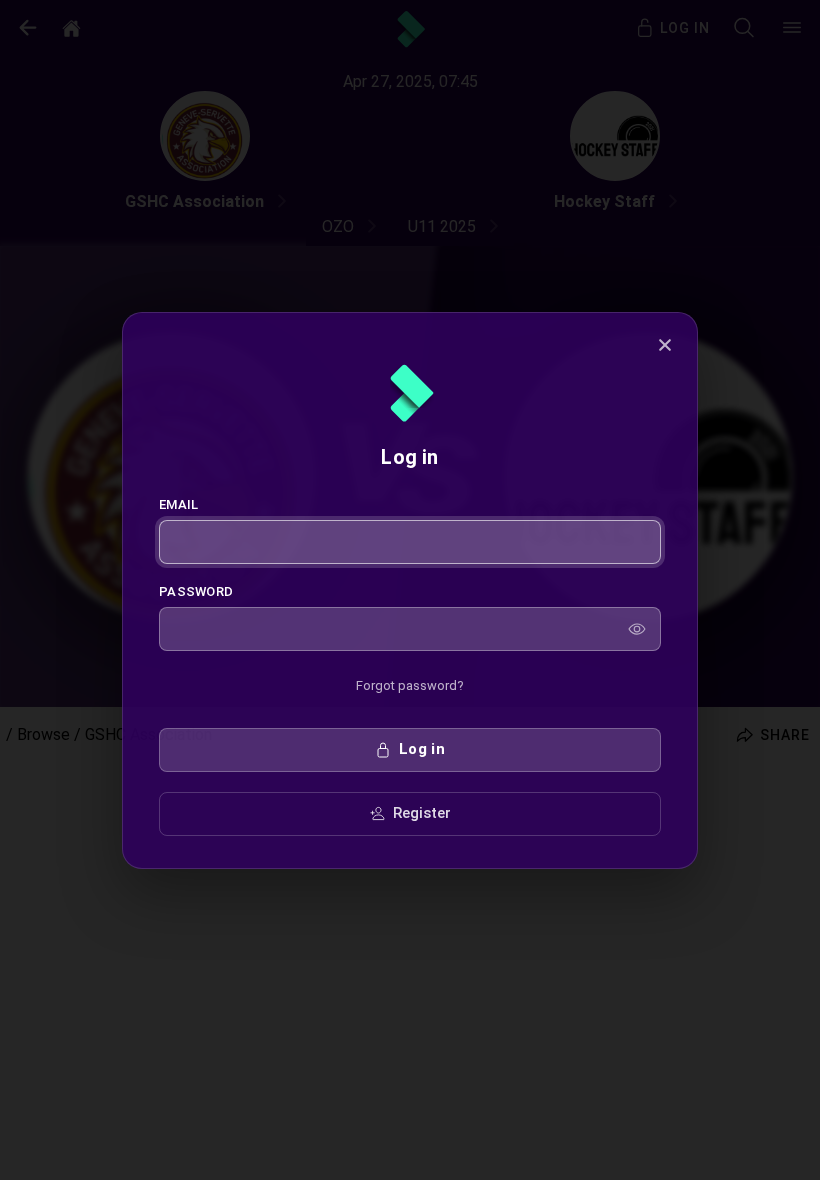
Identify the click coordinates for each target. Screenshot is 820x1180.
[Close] (665, 345)
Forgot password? (410, 685)
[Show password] (637, 629)
